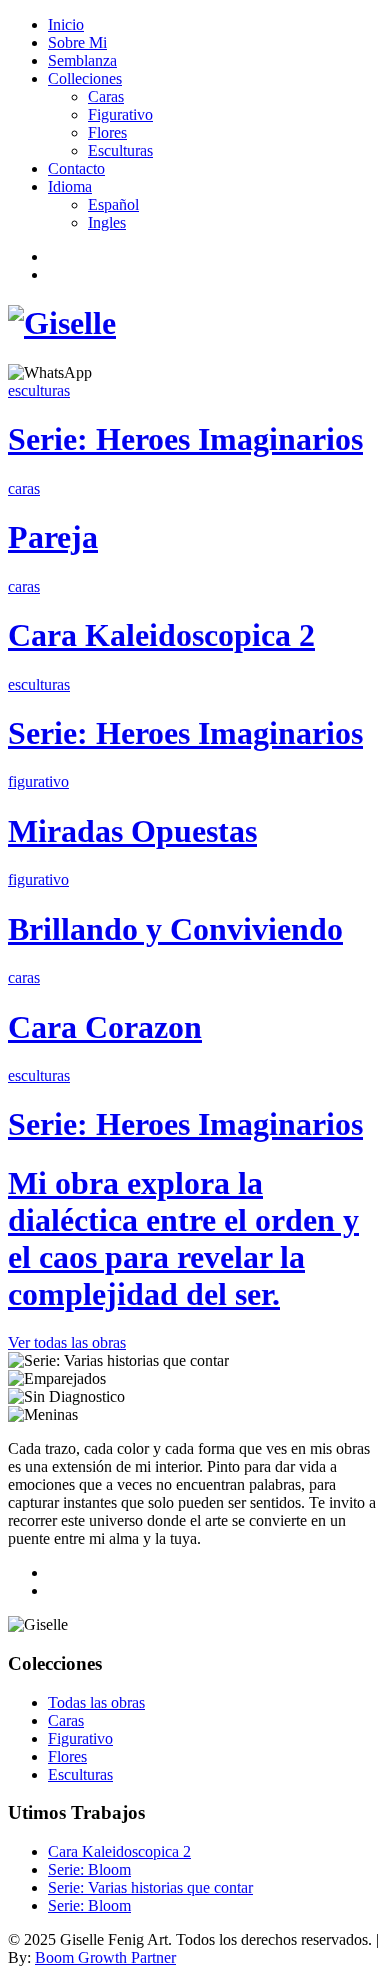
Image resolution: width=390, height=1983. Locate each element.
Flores (107, 132)
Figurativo (120, 114)
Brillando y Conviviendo (175, 929)
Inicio (66, 24)
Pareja (53, 537)
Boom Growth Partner (105, 1957)
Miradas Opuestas (132, 831)
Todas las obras (96, 1702)
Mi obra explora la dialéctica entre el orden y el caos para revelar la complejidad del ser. (183, 1238)
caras (24, 488)
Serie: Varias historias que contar (150, 1887)
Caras (106, 96)
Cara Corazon (105, 1027)
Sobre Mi (77, 42)
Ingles (107, 222)
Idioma (70, 186)
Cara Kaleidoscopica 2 (161, 635)
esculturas (39, 390)
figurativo (38, 781)
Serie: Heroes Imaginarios (185, 439)
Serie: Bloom (89, 1869)
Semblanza (82, 60)
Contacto (76, 168)
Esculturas (120, 150)
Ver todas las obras (67, 1342)
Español (113, 204)
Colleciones (85, 78)
